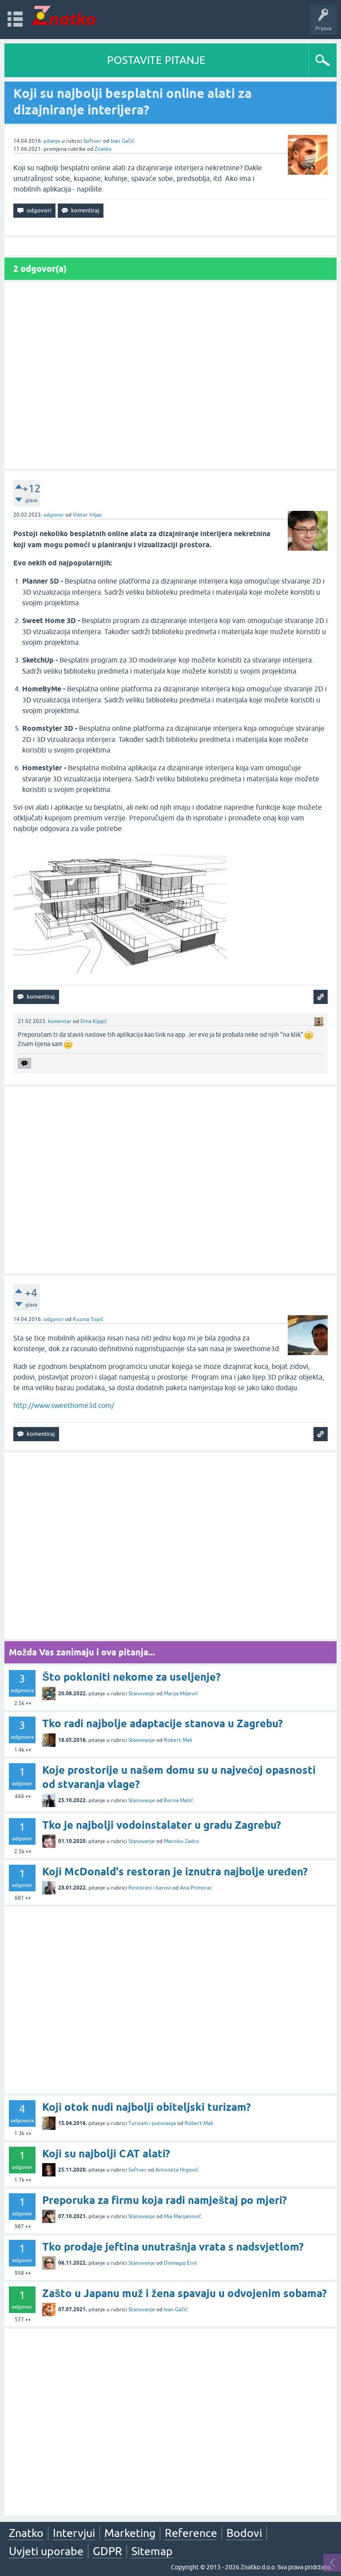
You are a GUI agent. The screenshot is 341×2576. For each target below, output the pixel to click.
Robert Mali (178, 1740)
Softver (93, 141)
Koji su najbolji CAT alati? (106, 2154)
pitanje (52, 141)
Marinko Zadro (181, 1841)
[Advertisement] (170, 375)
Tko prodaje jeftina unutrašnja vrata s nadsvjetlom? (173, 2247)
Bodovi (244, 2533)
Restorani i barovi (150, 1888)
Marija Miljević (181, 1694)
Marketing (130, 2533)
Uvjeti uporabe (46, 2551)
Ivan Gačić (123, 141)
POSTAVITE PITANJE (156, 60)
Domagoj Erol (180, 2263)
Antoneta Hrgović (177, 2170)
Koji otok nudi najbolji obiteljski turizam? (147, 2107)
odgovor (54, 515)
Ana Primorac (196, 1888)
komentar (60, 1021)
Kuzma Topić (88, 1319)
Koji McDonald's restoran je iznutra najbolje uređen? (175, 1872)
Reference (191, 2533)
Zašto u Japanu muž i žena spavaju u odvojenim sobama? (184, 2293)
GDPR (107, 2551)
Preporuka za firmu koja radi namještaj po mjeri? (165, 2200)
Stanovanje (142, 1694)
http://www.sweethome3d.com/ (64, 1405)
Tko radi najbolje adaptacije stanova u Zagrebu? (163, 1723)
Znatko (103, 149)
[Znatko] (63, 15)
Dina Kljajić (94, 1021)
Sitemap (152, 2551)
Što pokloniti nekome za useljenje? (131, 1677)
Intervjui (74, 2533)
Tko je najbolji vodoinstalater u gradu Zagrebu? (162, 1825)
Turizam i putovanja (152, 2123)
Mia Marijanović (182, 2216)
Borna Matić (178, 1800)
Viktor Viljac (87, 515)
